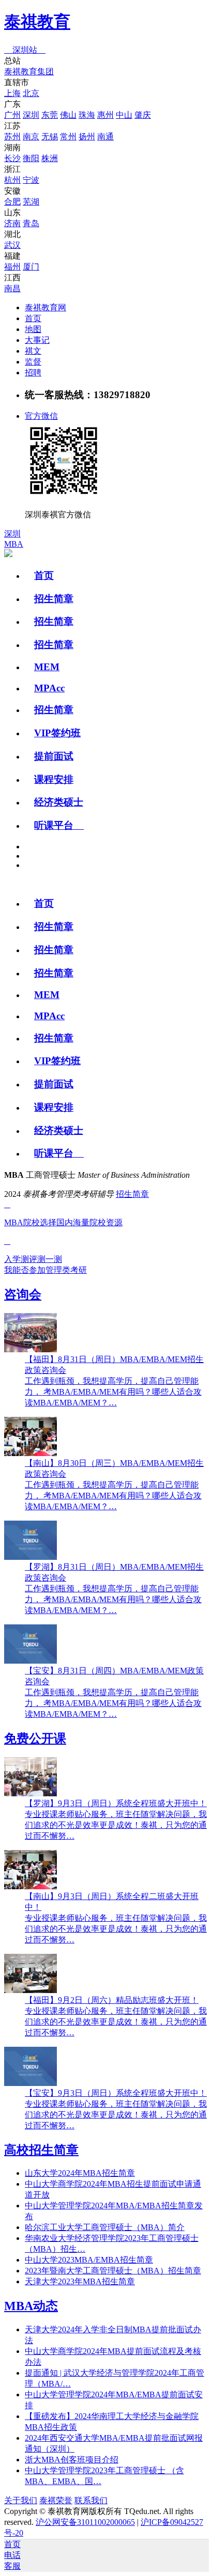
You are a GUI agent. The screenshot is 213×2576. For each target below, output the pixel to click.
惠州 (105, 115)
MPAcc (49, 688)
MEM (47, 667)
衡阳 (31, 158)
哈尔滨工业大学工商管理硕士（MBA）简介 (105, 2227)
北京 (31, 93)
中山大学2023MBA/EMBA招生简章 (89, 2260)
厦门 (31, 267)
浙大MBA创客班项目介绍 (72, 2460)
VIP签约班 (57, 733)
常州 (68, 137)
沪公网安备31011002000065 (85, 2522)
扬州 (87, 137)
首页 (33, 318)
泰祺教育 (37, 22)
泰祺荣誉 (56, 2500)
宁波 (31, 180)
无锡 (50, 137)
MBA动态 (31, 2306)
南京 (31, 137)
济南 (12, 223)
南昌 (12, 288)
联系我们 (91, 2500)
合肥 (12, 202)
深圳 (31, 115)
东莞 (50, 115)
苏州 (12, 137)
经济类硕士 (59, 802)
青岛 (31, 223)
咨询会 (23, 1294)
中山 (124, 115)
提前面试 (54, 756)
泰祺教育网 (45, 307)
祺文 (33, 351)
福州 (12, 267)
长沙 (12, 158)
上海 (12, 93)
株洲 (50, 158)
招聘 (33, 373)
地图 (33, 329)
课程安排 (54, 779)
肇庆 (143, 115)
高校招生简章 (41, 2150)
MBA (14, 544)
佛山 (68, 115)
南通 (105, 137)
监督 (33, 362)
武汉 (12, 245)
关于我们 (21, 2500)
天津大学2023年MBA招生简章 (80, 2281)
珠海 (87, 115)
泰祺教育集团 (29, 72)
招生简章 (54, 599)
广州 (12, 115)
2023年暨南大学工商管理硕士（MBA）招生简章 (113, 2271)
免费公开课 (35, 1739)
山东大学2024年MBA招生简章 (80, 2173)
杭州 (12, 180)
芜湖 (31, 202)
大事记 (37, 340)
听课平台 (59, 825)
